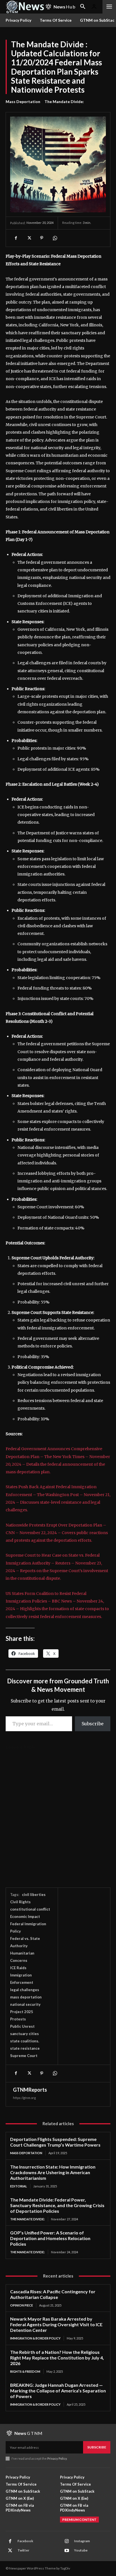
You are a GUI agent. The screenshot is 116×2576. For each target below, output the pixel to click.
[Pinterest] (42, 238)
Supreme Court (24, 2056)
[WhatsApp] (55, 238)
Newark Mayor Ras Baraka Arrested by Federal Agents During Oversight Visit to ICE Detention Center (56, 2324)
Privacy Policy (57, 2458)
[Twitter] (29, 238)
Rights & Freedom (25, 2371)
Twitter (23, 2550)
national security (25, 2004)
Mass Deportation (23, 102)
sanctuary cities (24, 2034)
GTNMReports (30, 2090)
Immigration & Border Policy (35, 2338)
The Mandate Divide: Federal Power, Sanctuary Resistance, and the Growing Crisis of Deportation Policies (57, 2205)
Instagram (82, 2541)
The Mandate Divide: (64, 102)
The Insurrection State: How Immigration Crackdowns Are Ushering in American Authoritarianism (53, 2172)
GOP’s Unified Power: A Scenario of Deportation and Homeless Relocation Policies (50, 2238)
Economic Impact (25, 1917)
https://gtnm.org (24, 2098)
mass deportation (26, 1997)
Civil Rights (20, 1902)
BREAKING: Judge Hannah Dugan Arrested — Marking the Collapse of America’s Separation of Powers (58, 2391)
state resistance (25, 2048)
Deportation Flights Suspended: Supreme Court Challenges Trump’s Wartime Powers (55, 2142)
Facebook (25, 2541)
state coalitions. (25, 2041)
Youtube (81, 2550)
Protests (18, 2019)
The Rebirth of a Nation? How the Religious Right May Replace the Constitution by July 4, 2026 (57, 2358)
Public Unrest (22, 2026)
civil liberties (34, 1895)
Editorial (19, 2186)
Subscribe (93, 1724)
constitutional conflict (30, 1909)
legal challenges (25, 1990)
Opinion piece (22, 2305)
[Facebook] (16, 238)
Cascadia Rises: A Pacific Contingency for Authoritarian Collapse (53, 2294)
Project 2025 (22, 2012)
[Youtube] (67, 2551)
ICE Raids (18, 1968)
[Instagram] (67, 2541)
